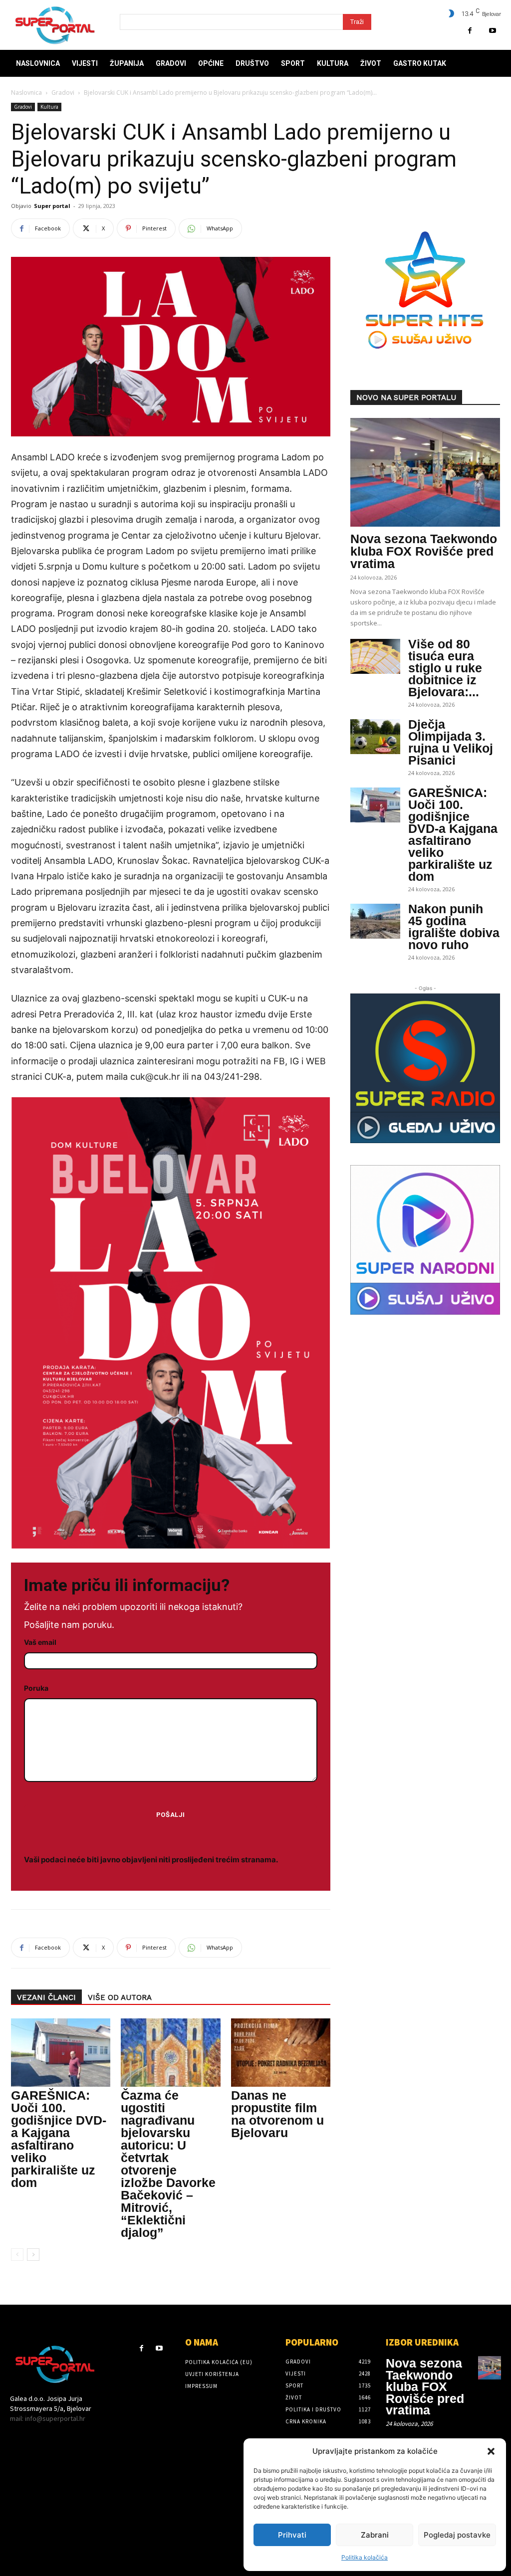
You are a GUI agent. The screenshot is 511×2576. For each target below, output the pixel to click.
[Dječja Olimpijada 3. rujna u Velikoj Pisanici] (375, 737)
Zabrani (375, 2535)
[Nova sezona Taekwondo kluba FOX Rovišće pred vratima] (425, 472)
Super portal (52, 206)
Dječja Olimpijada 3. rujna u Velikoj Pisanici (451, 742)
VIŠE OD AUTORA (120, 1997)
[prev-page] (17, 2255)
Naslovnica (26, 93)
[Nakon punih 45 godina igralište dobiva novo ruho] (375, 921)
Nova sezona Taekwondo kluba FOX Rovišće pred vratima (424, 551)
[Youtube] (492, 31)
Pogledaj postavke (457, 2535)
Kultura (49, 107)
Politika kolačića (365, 2557)
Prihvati (292, 2535)
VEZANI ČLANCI (46, 1997)
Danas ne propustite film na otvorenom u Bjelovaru (277, 2114)
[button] (491, 2451)
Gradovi (63, 93)
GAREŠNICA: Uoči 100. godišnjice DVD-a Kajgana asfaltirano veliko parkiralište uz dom (59, 2139)
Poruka (36, 1688)
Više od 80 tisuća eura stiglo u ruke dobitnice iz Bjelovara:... (445, 668)
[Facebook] (470, 31)
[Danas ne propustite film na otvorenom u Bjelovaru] (281, 2053)
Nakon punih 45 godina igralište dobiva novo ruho (454, 927)
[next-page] (33, 2255)
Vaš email (40, 1642)
